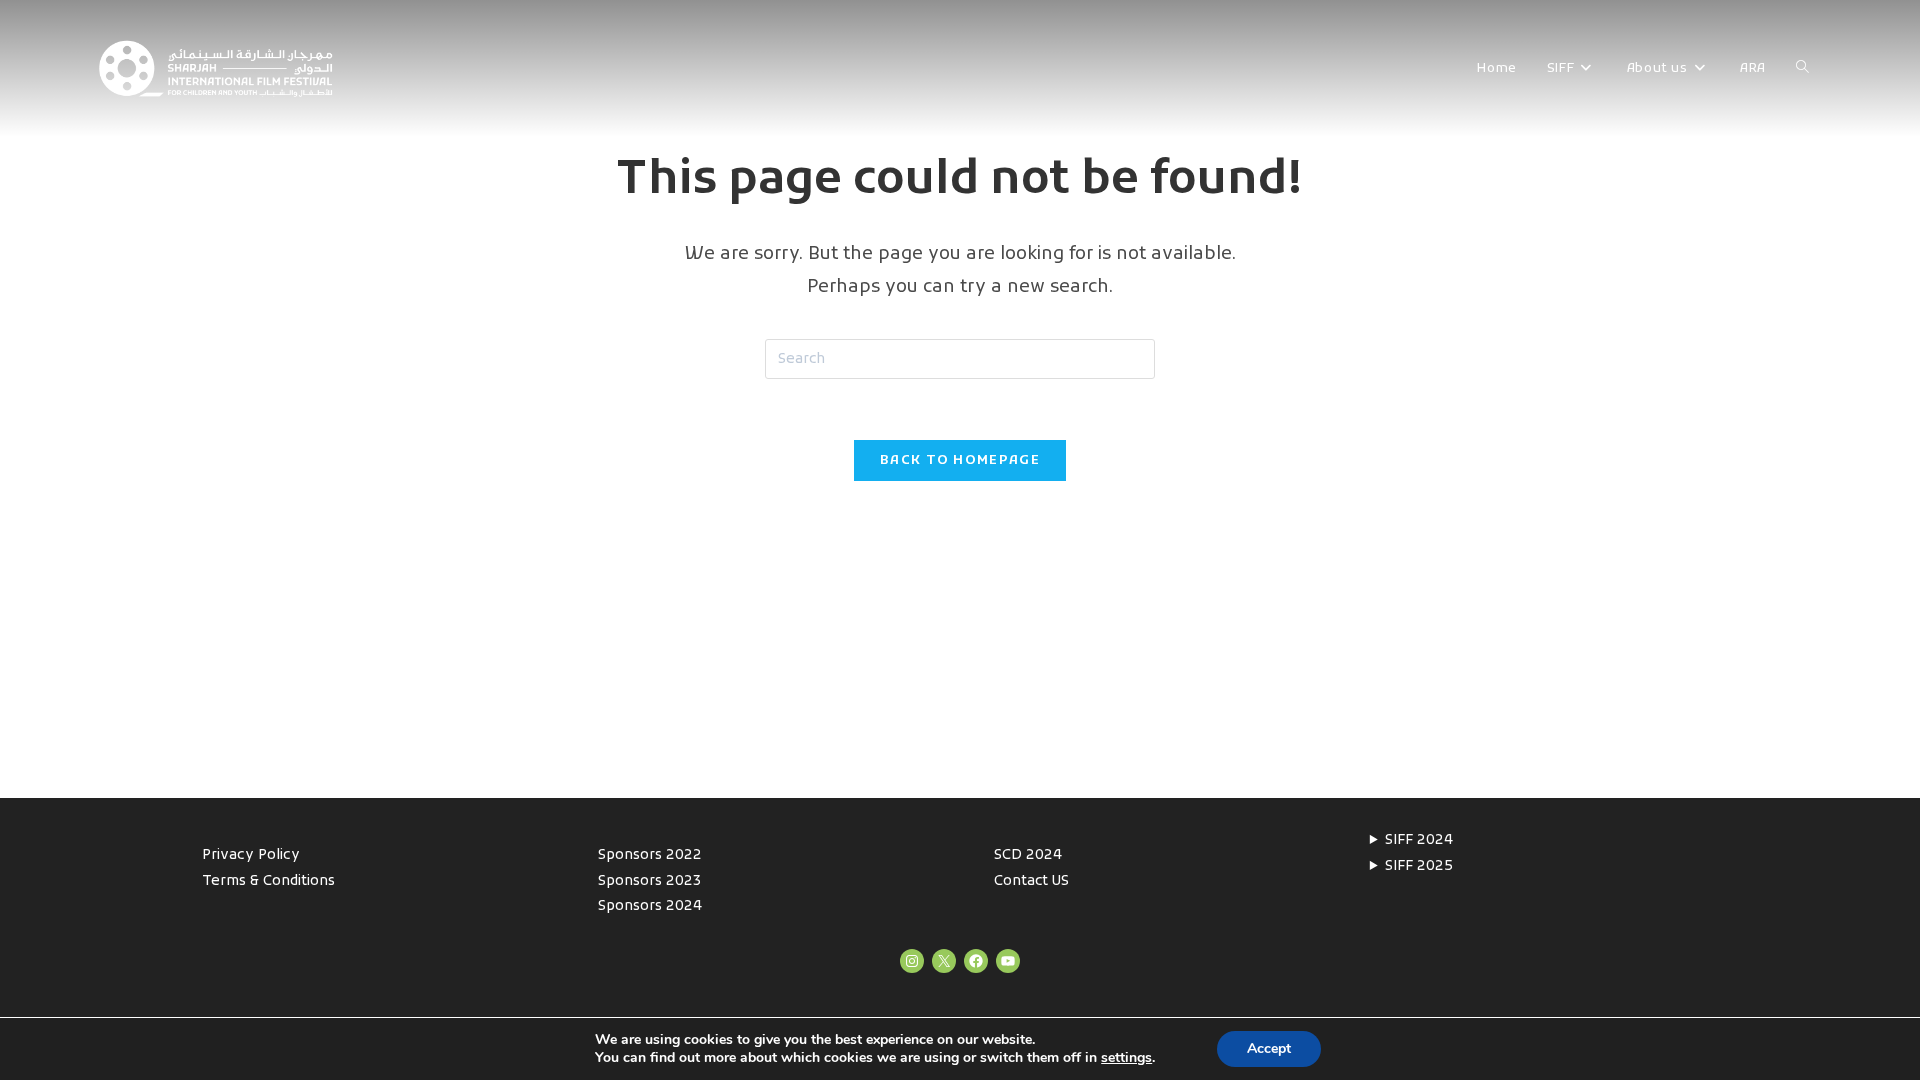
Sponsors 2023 (650, 881)
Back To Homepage (960, 460)
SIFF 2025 (1419, 866)
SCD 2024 (1028, 855)
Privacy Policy (251, 855)
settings (1126, 1058)
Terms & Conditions (268, 881)
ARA (1753, 68)
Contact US (1031, 881)
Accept (1269, 1048)
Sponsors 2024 (650, 906)
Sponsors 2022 (650, 855)
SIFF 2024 (1419, 840)
